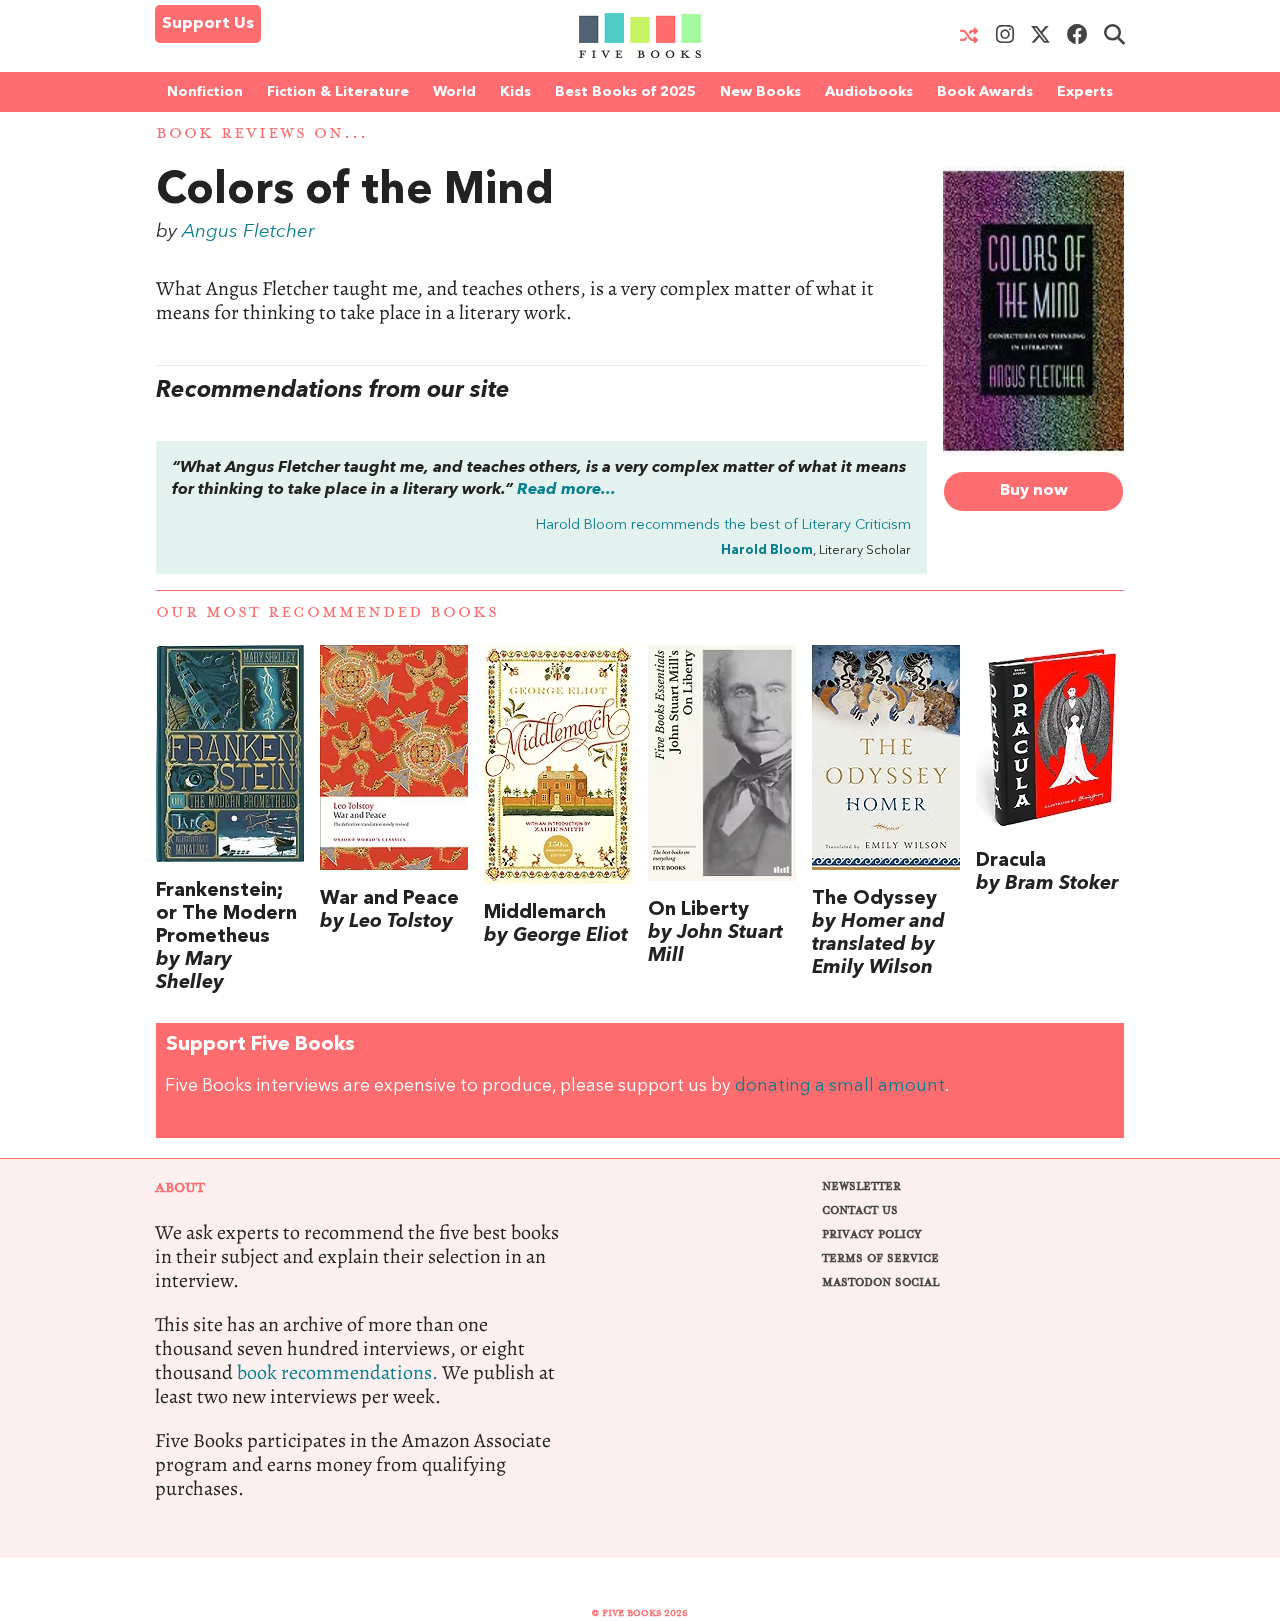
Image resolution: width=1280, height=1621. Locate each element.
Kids (515, 92)
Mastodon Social (880, 1282)
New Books (760, 92)
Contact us (860, 1210)
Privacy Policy (872, 1234)
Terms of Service (880, 1258)
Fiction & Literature (338, 92)
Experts (1085, 92)
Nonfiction (205, 92)
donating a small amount (840, 1086)
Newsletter (861, 1186)
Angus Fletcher (248, 232)
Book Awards (985, 92)
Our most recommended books (327, 612)
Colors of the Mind (355, 192)
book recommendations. (337, 1372)
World (454, 92)
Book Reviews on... (262, 133)
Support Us (208, 24)
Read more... (566, 490)
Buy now (1034, 491)
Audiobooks (869, 92)
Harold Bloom (767, 550)
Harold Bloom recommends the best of (723, 525)
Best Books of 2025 (625, 92)
